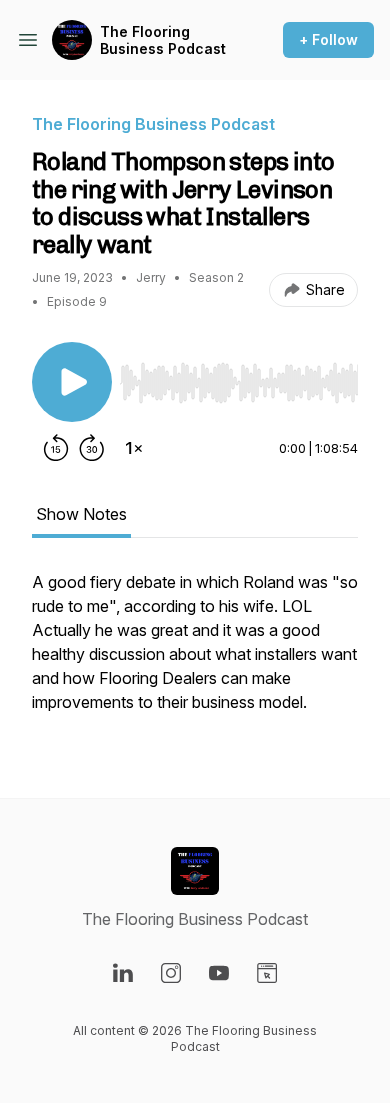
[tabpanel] (195, 652)
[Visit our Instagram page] (171, 973)
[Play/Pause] (72, 382)
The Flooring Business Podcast (163, 40)
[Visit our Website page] (267, 973)
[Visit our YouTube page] (219, 973)
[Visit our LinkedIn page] (123, 973)
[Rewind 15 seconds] (56, 448)
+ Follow (328, 39)
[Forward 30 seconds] (92, 448)
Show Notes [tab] (81, 514)
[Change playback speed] (134, 448)
